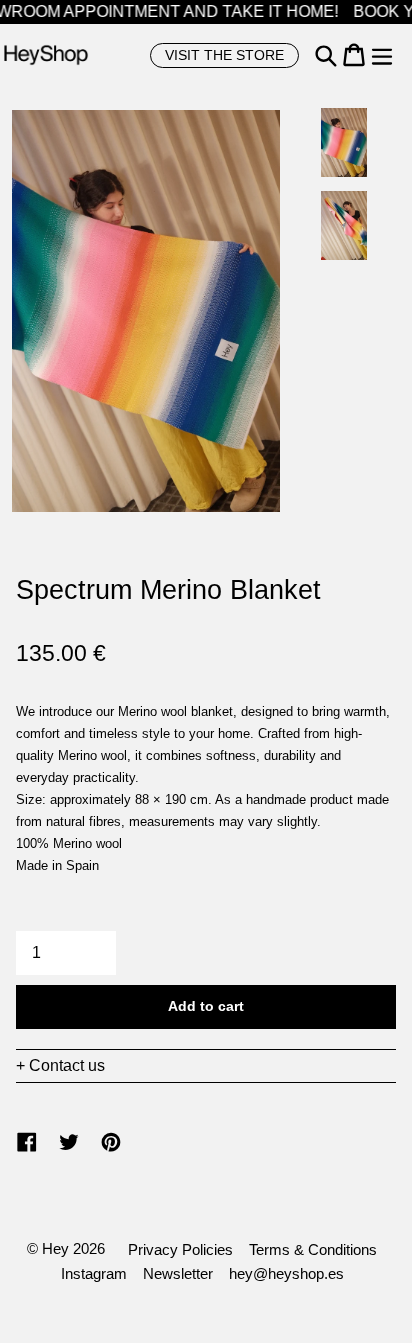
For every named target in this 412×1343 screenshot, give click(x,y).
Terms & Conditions (313, 1249)
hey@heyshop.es (286, 1273)
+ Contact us (60, 1065)
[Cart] (354, 55)
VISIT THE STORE (224, 55)
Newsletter (178, 1273)
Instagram (94, 1273)
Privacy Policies (180, 1249)
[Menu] (382, 55)
